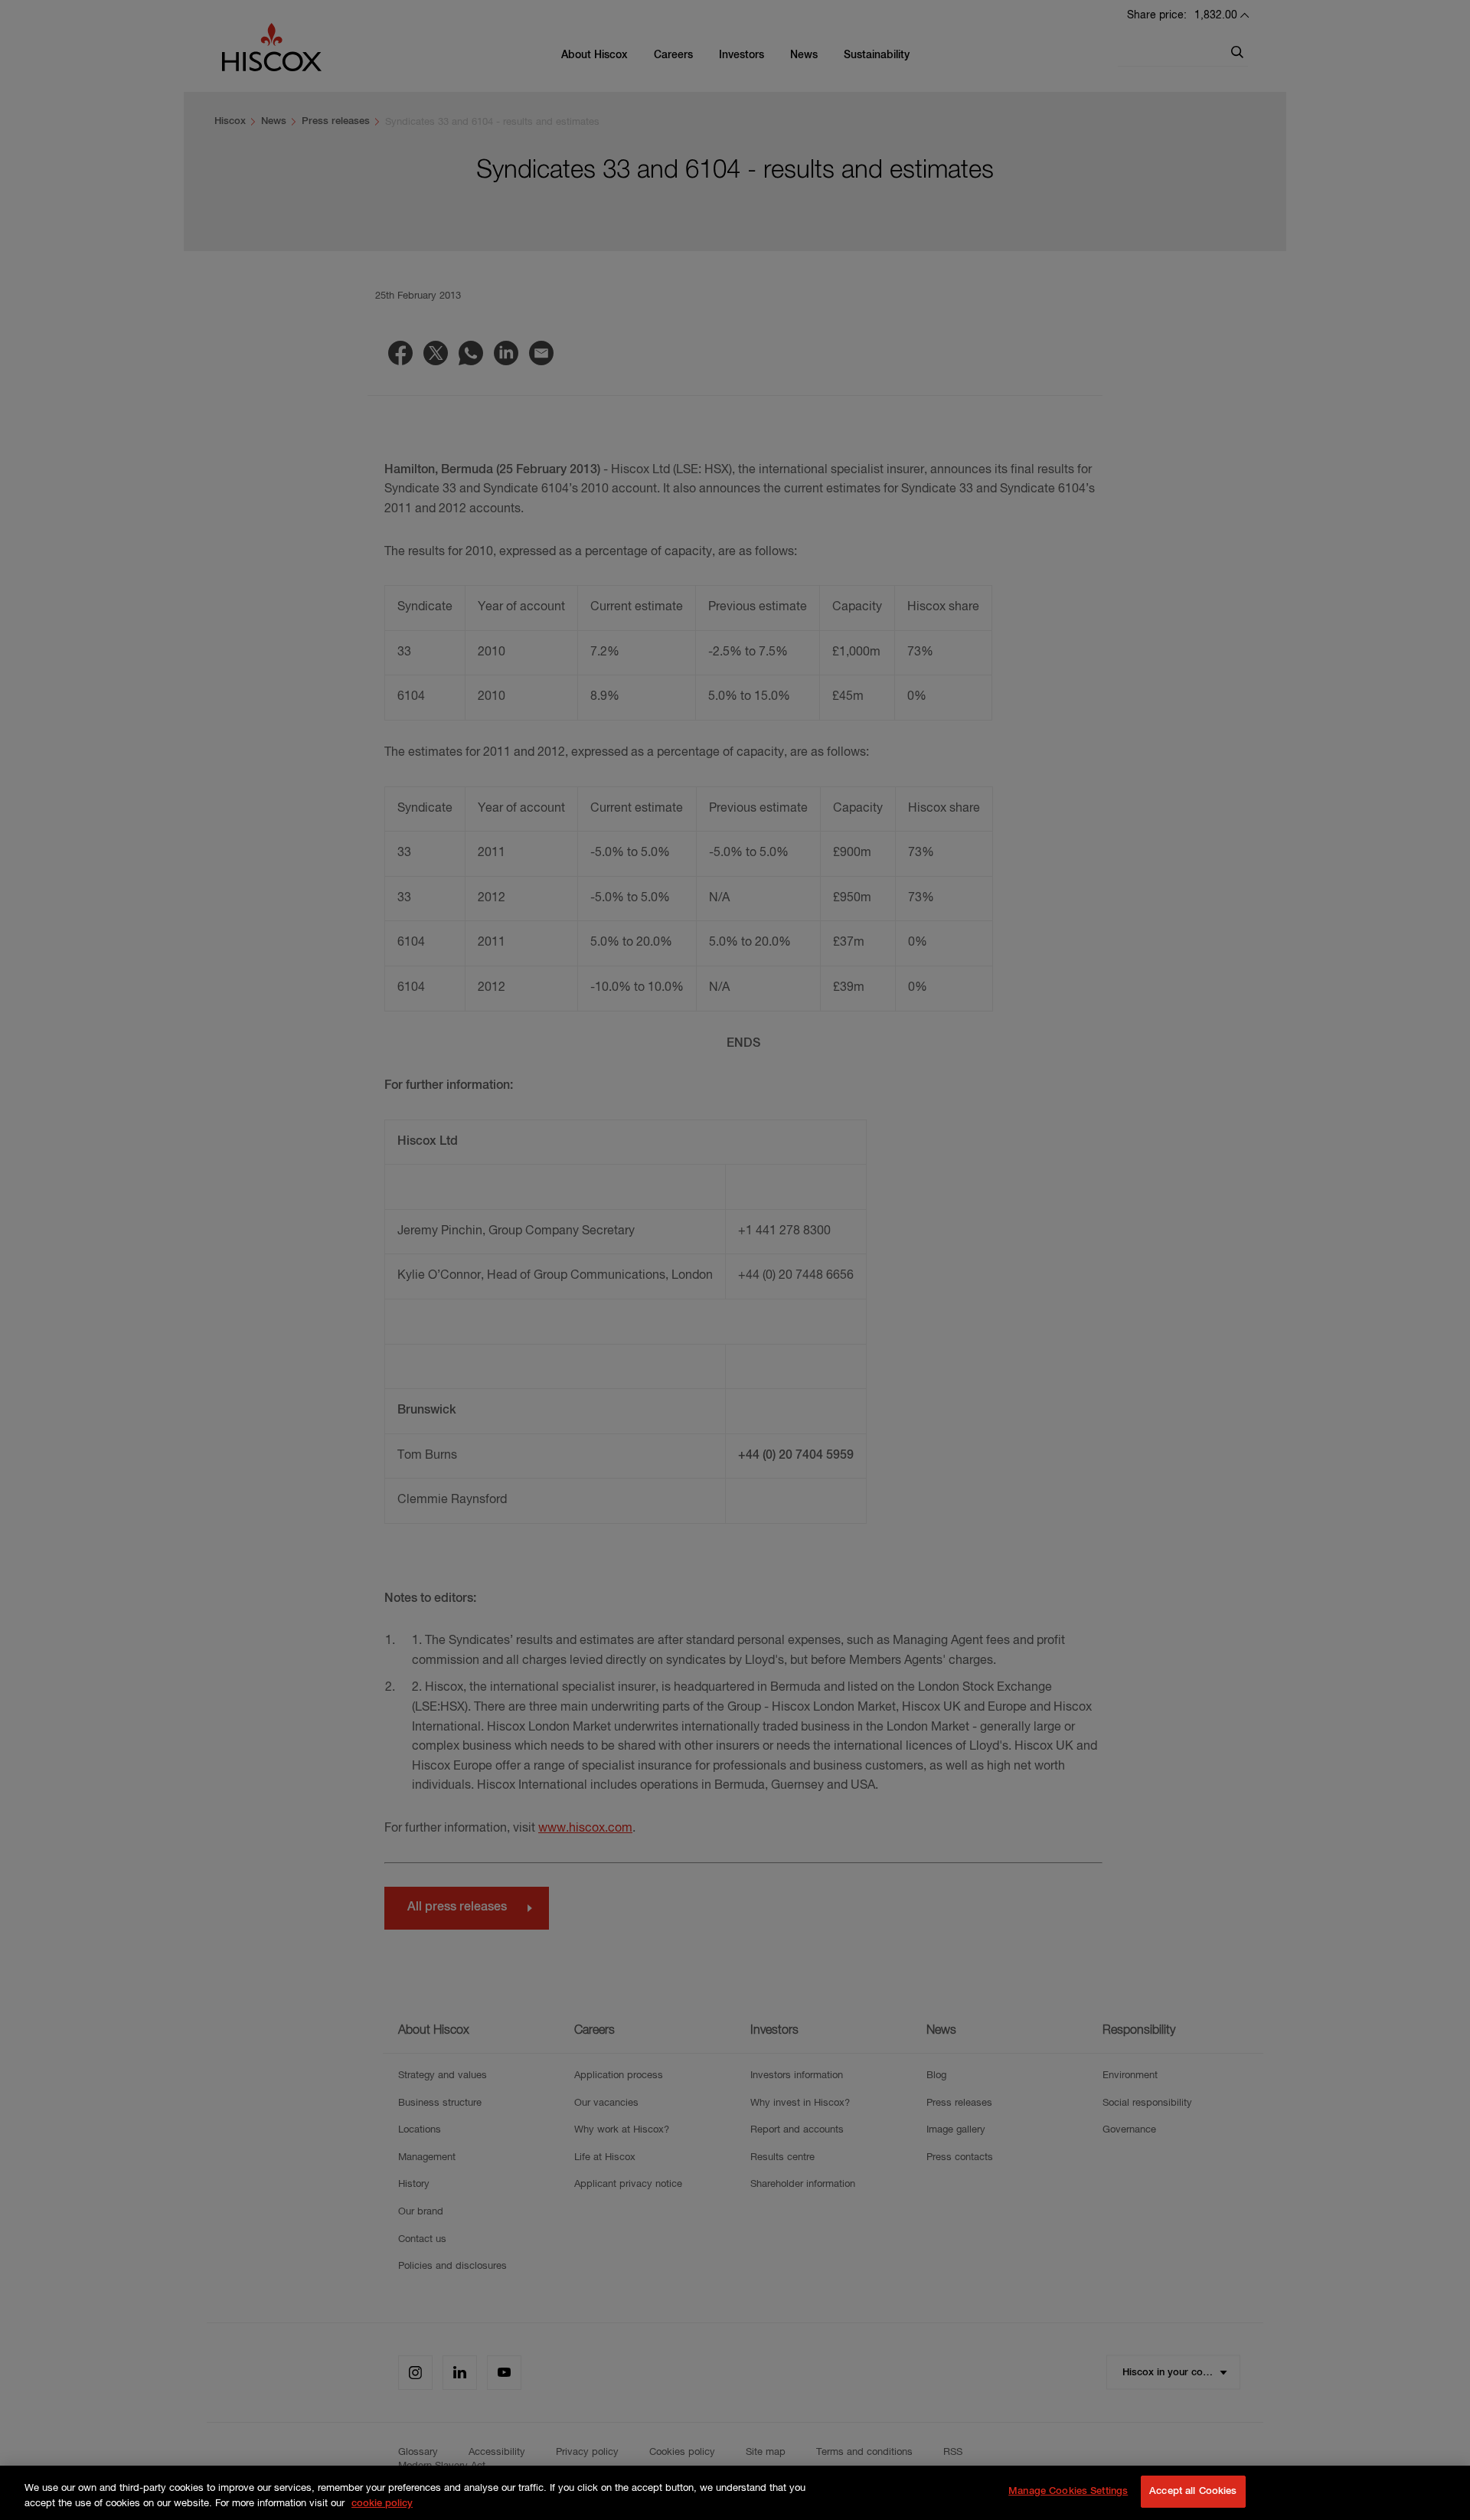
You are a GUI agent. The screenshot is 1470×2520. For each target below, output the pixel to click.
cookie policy (382, 2504)
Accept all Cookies (1193, 2491)
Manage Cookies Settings (1068, 2491)
